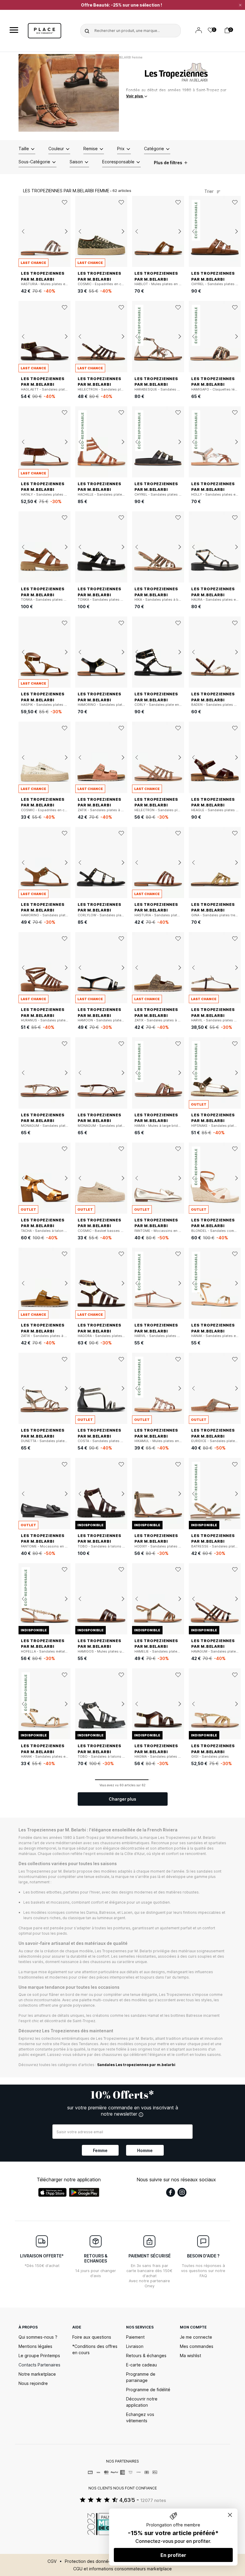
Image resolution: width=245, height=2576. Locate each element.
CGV (52, 2561)
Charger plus (122, 1799)
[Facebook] (171, 2192)
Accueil (29, 57)
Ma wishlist (190, 2356)
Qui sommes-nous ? (38, 2337)
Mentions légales (35, 2346)
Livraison (135, 2346)
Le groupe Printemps (39, 2356)
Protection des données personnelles (102, 2561)
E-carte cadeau (141, 2365)
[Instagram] (182, 2192)
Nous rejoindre (33, 2383)
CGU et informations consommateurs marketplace (122, 2569)
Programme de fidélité (148, 2390)
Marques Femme (63, 57)
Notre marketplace (37, 2374)
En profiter (173, 2555)
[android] (84, 2192)
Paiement (135, 2337)
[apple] (52, 2192)
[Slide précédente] (23, 231)
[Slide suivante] (66, 231)
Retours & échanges (146, 2356)
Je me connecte (196, 2337)
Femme (42, 57)
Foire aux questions (92, 2337)
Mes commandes (197, 2346)
